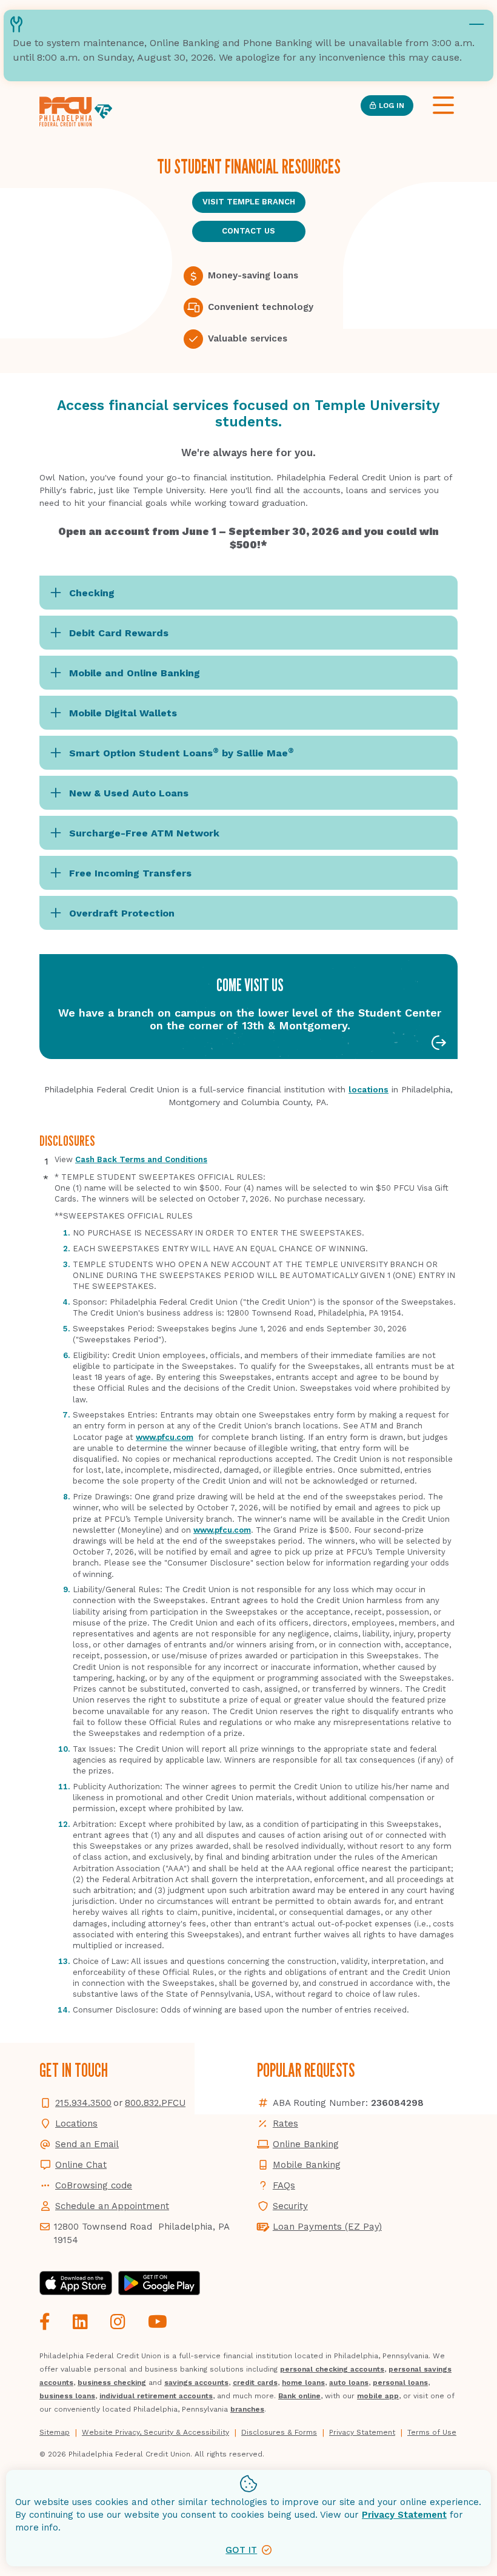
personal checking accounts (332, 2369)
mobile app (378, 2396)
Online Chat (81, 2165)
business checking (112, 2383)
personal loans (400, 2383)
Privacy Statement (404, 2515)
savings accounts (196, 2383)
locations (369, 1089)
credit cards (255, 2383)
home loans (303, 2383)
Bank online (299, 2396)
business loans (67, 2396)
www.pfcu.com (165, 1437)
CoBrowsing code (94, 2185)
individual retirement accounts (156, 2396)
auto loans (349, 2383)
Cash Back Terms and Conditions (141, 1159)
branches (247, 2409)
